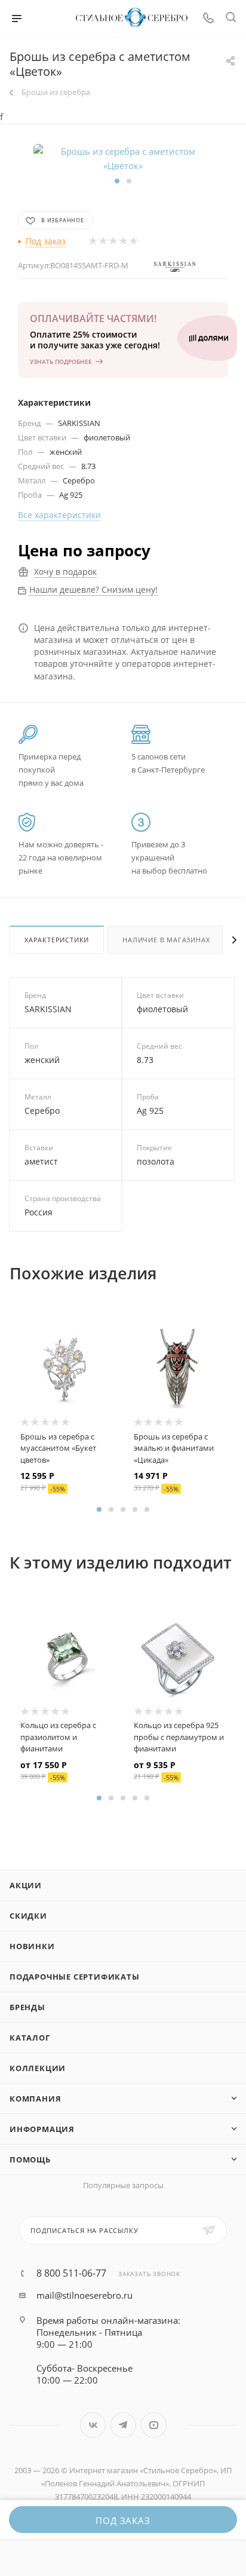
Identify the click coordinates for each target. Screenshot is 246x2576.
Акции (26, 1885)
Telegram (123, 2425)
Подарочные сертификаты (75, 1977)
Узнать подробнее (61, 362)
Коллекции (38, 2068)
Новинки (32, 1946)
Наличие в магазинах (166, 940)
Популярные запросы (123, 2185)
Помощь (30, 2160)
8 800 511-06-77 (71, 2273)
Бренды (27, 2007)
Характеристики (57, 940)
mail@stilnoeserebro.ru (84, 2295)
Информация (42, 2129)
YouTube (154, 2425)
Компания (35, 2099)
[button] (117, 181)
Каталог (30, 2038)
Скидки (28, 1916)
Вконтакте (93, 2425)
